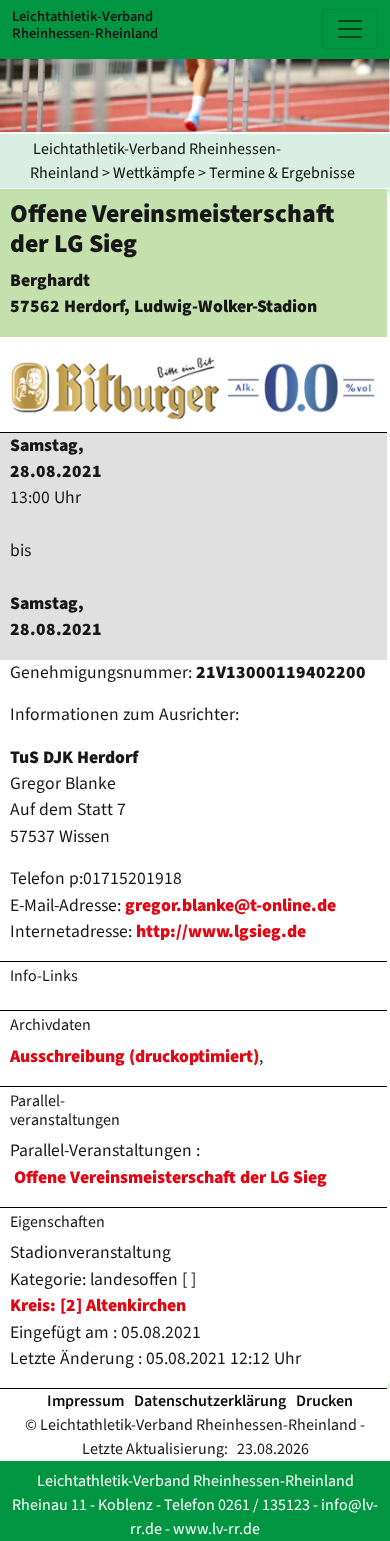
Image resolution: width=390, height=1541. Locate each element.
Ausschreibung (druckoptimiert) (134, 1056)
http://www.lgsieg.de (221, 931)
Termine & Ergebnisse (282, 173)
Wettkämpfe (154, 173)
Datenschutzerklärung (210, 1401)
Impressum (85, 1401)
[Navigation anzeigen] (350, 29)
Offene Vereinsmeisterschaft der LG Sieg (170, 1177)
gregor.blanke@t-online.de (230, 905)
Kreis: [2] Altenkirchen (98, 1305)
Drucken (324, 1401)
